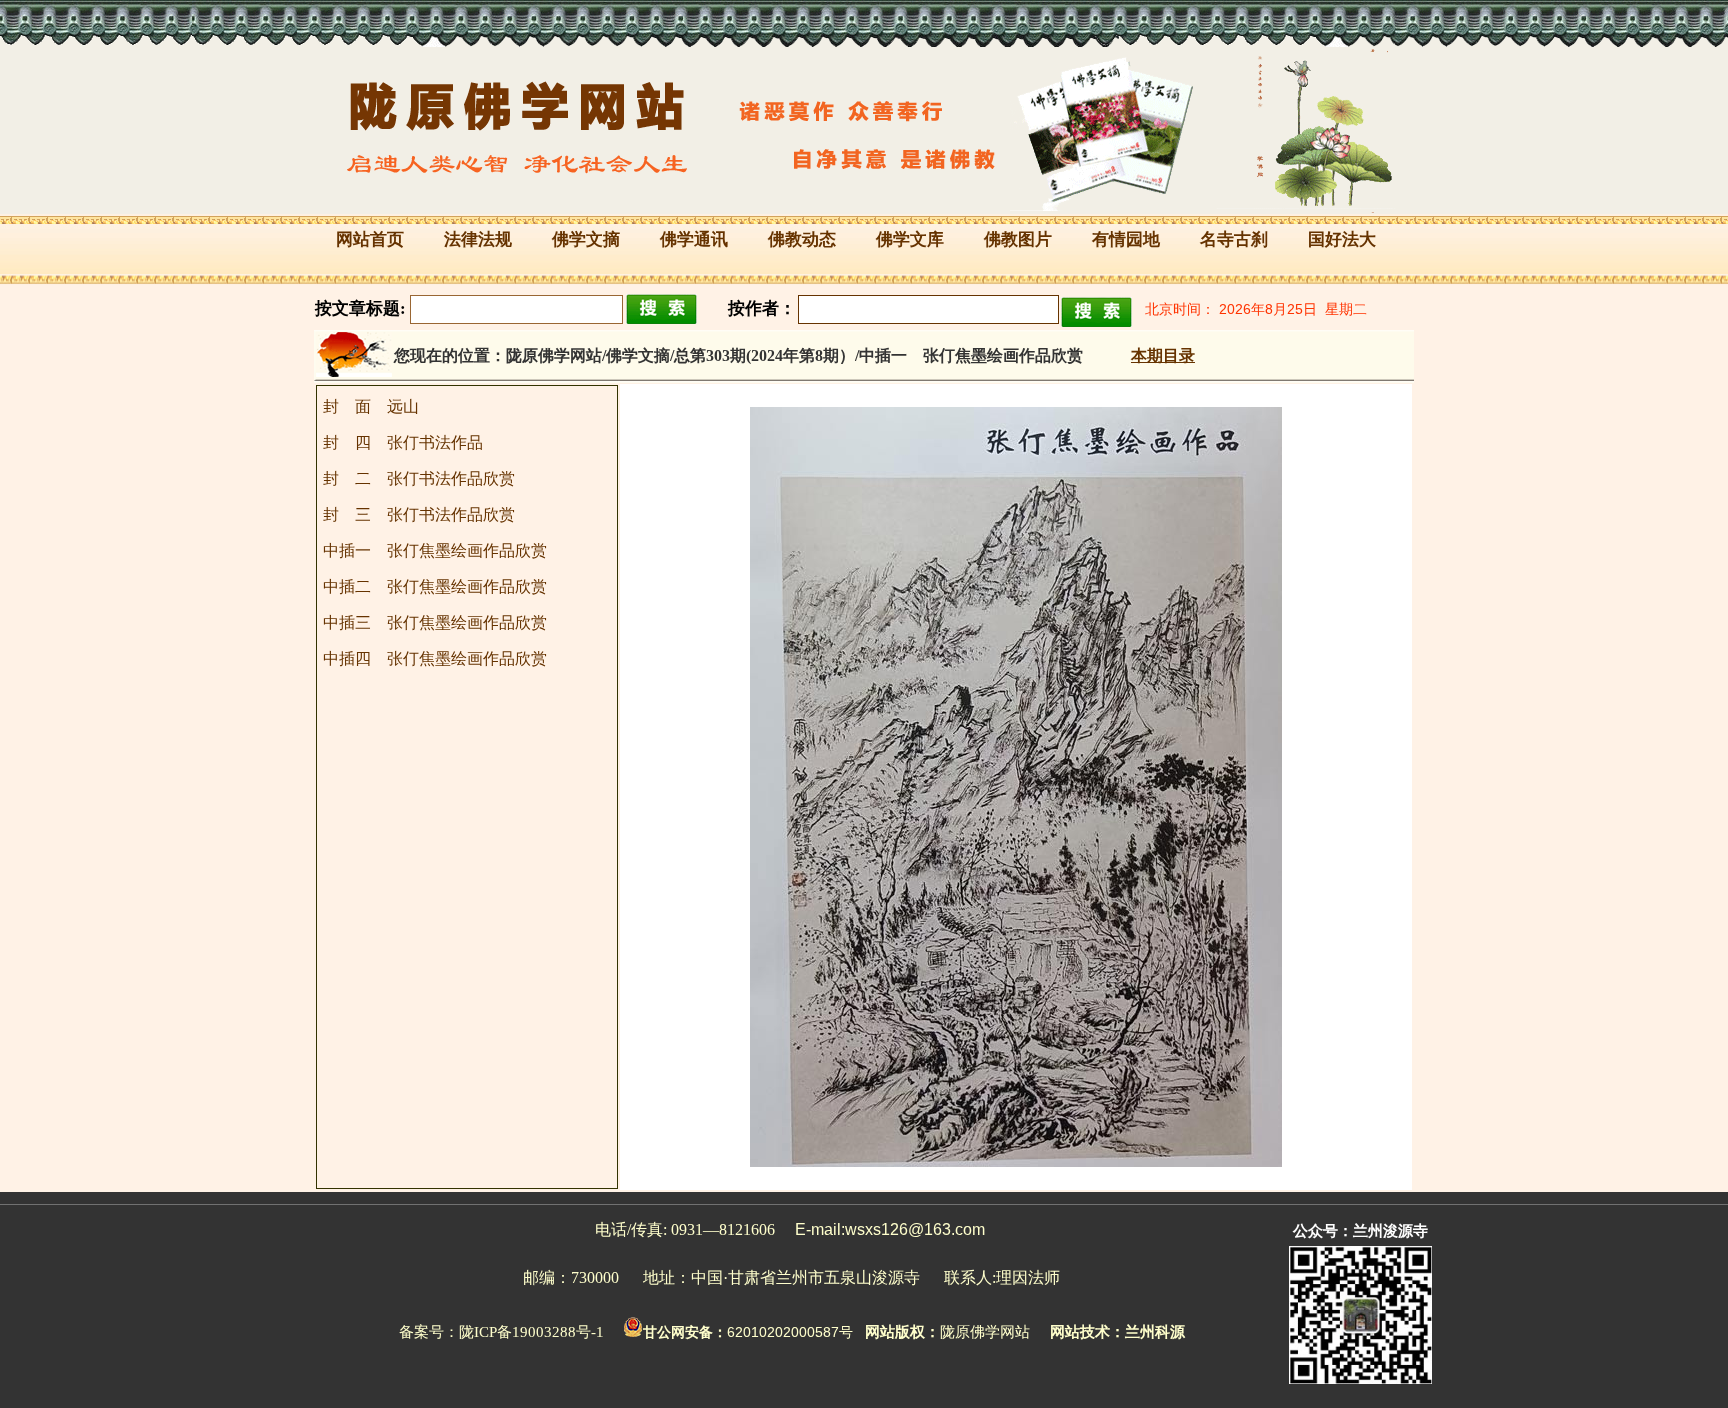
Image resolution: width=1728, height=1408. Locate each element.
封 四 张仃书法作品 (403, 442)
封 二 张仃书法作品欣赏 (419, 478)
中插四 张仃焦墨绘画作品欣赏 (435, 658)
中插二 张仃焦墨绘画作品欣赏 (435, 586)
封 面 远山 (371, 406)
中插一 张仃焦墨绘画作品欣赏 (435, 550)
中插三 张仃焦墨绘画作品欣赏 (435, 622)
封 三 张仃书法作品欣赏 (419, 514)
